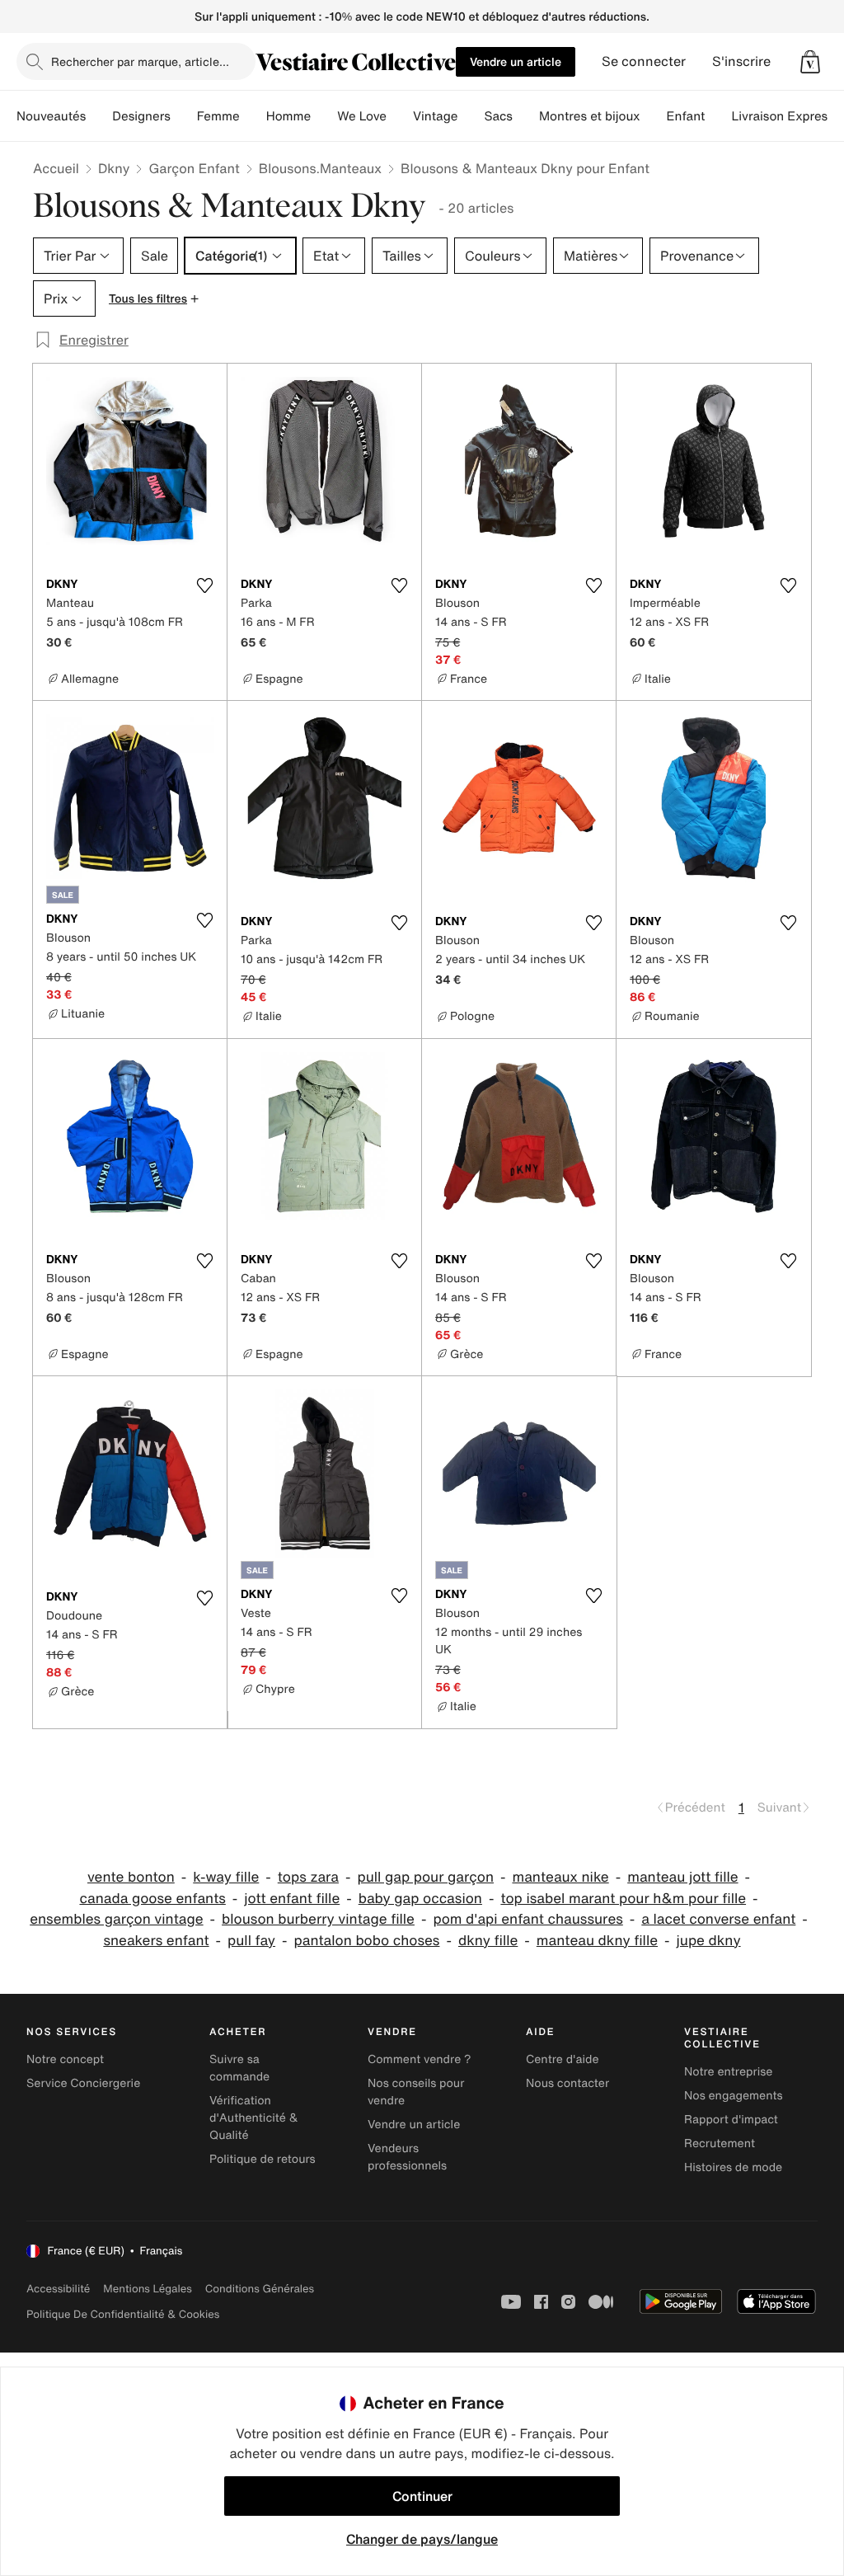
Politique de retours (263, 2159)
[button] (810, 62)
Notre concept (65, 2059)
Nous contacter (567, 2083)
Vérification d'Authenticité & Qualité (254, 2118)
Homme (289, 116)
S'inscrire (741, 61)
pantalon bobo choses (367, 1941)
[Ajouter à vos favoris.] (204, 585)
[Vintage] (471, 116)
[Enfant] (718, 116)
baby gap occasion (420, 1899)
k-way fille (226, 1877)
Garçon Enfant (194, 168)
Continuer (422, 2496)
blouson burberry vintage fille (318, 1919)
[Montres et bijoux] (654, 116)
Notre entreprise (728, 2072)
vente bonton (131, 1877)
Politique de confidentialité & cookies (123, 2314)
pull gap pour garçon (425, 1877)
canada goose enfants (152, 1899)
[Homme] (324, 116)
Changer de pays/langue (422, 2539)
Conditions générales (260, 2289)
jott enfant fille (292, 1899)
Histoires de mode (733, 2167)
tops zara (308, 1877)
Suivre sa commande (239, 2068)
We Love (362, 116)
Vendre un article (516, 61)
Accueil (56, 168)
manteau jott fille (682, 1877)
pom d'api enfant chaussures (527, 1919)
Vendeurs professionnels (407, 2157)
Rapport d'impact (731, 2120)
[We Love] (400, 116)
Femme (218, 116)
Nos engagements (734, 2096)
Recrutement (720, 2144)
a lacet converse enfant (718, 1919)
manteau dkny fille (597, 1941)
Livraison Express (782, 116)
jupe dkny (709, 1941)
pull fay (251, 1941)
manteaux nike (560, 1877)
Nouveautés (51, 116)
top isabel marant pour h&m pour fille (623, 1899)
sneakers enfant (156, 1941)
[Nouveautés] (99, 116)
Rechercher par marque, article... (140, 61)
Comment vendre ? (420, 2059)
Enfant (686, 116)
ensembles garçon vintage (116, 1919)
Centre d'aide (563, 2059)
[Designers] (184, 116)
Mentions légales (147, 2289)
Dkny (114, 168)
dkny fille (488, 1941)
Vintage (435, 116)
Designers (141, 116)
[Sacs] (526, 116)
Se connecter (644, 61)
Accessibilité (58, 2289)
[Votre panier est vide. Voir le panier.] (810, 62)
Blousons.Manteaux (320, 168)
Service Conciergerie (83, 2083)
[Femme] (253, 116)
